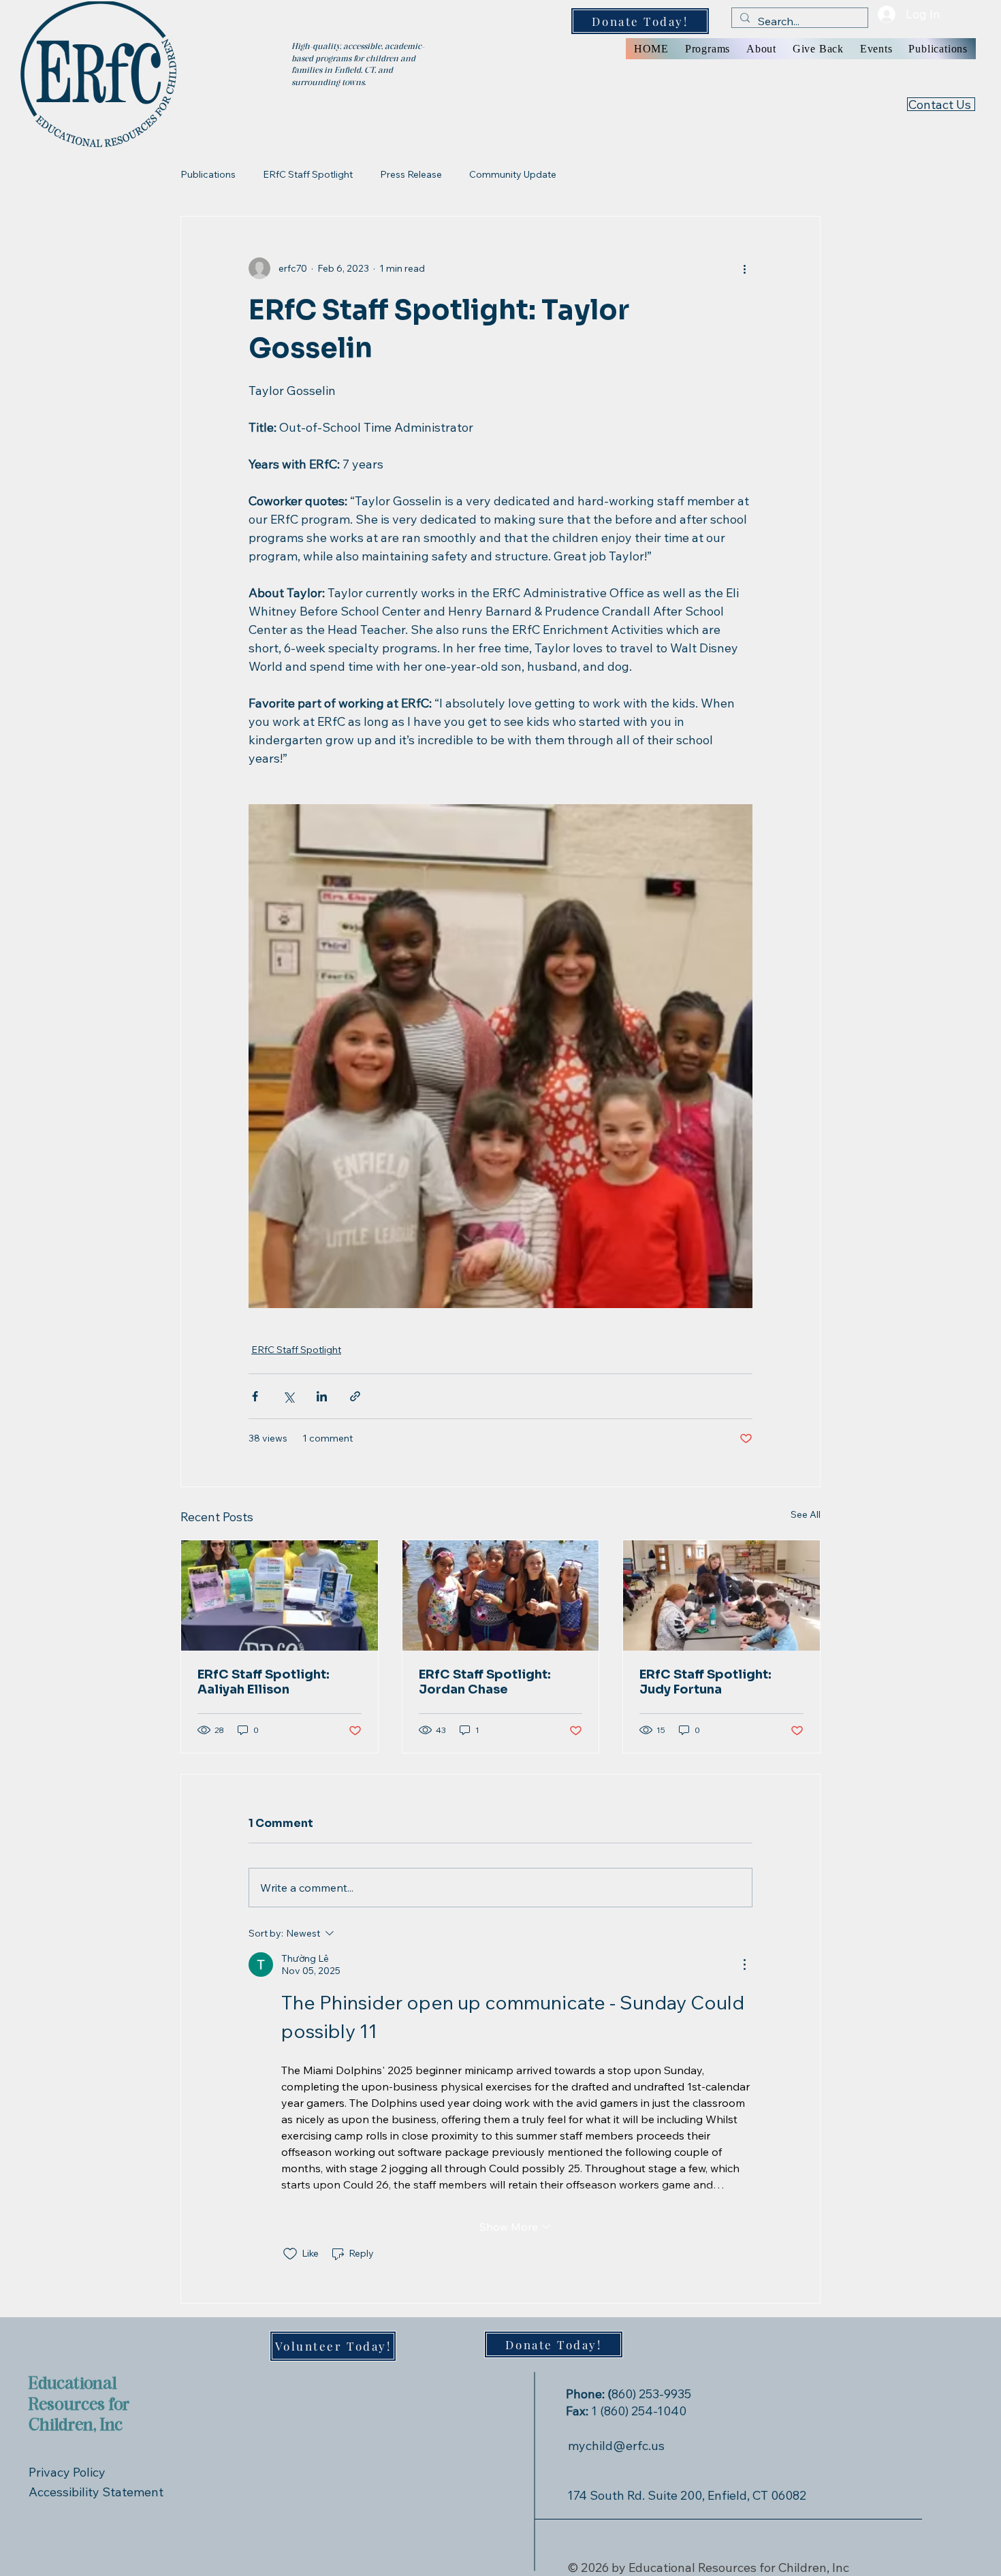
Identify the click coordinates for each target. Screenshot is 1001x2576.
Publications (208, 174)
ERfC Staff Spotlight (308, 174)
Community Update (513, 174)
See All (806, 1514)
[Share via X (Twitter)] (288, 1396)
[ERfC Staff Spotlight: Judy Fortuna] (721, 1595)
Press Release (411, 174)
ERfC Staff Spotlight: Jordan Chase (485, 1682)
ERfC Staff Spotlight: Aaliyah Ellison (264, 1682)
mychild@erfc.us (616, 2446)
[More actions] (744, 268)
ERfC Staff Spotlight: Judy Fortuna (705, 1682)
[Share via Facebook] (255, 1396)
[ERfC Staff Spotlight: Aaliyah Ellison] (280, 1595)
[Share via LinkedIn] (322, 1396)
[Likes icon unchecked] (290, 2254)
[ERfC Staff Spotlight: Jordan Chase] (501, 1595)
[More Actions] (744, 1965)
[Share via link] (355, 1396)
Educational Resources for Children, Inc (79, 2405)
